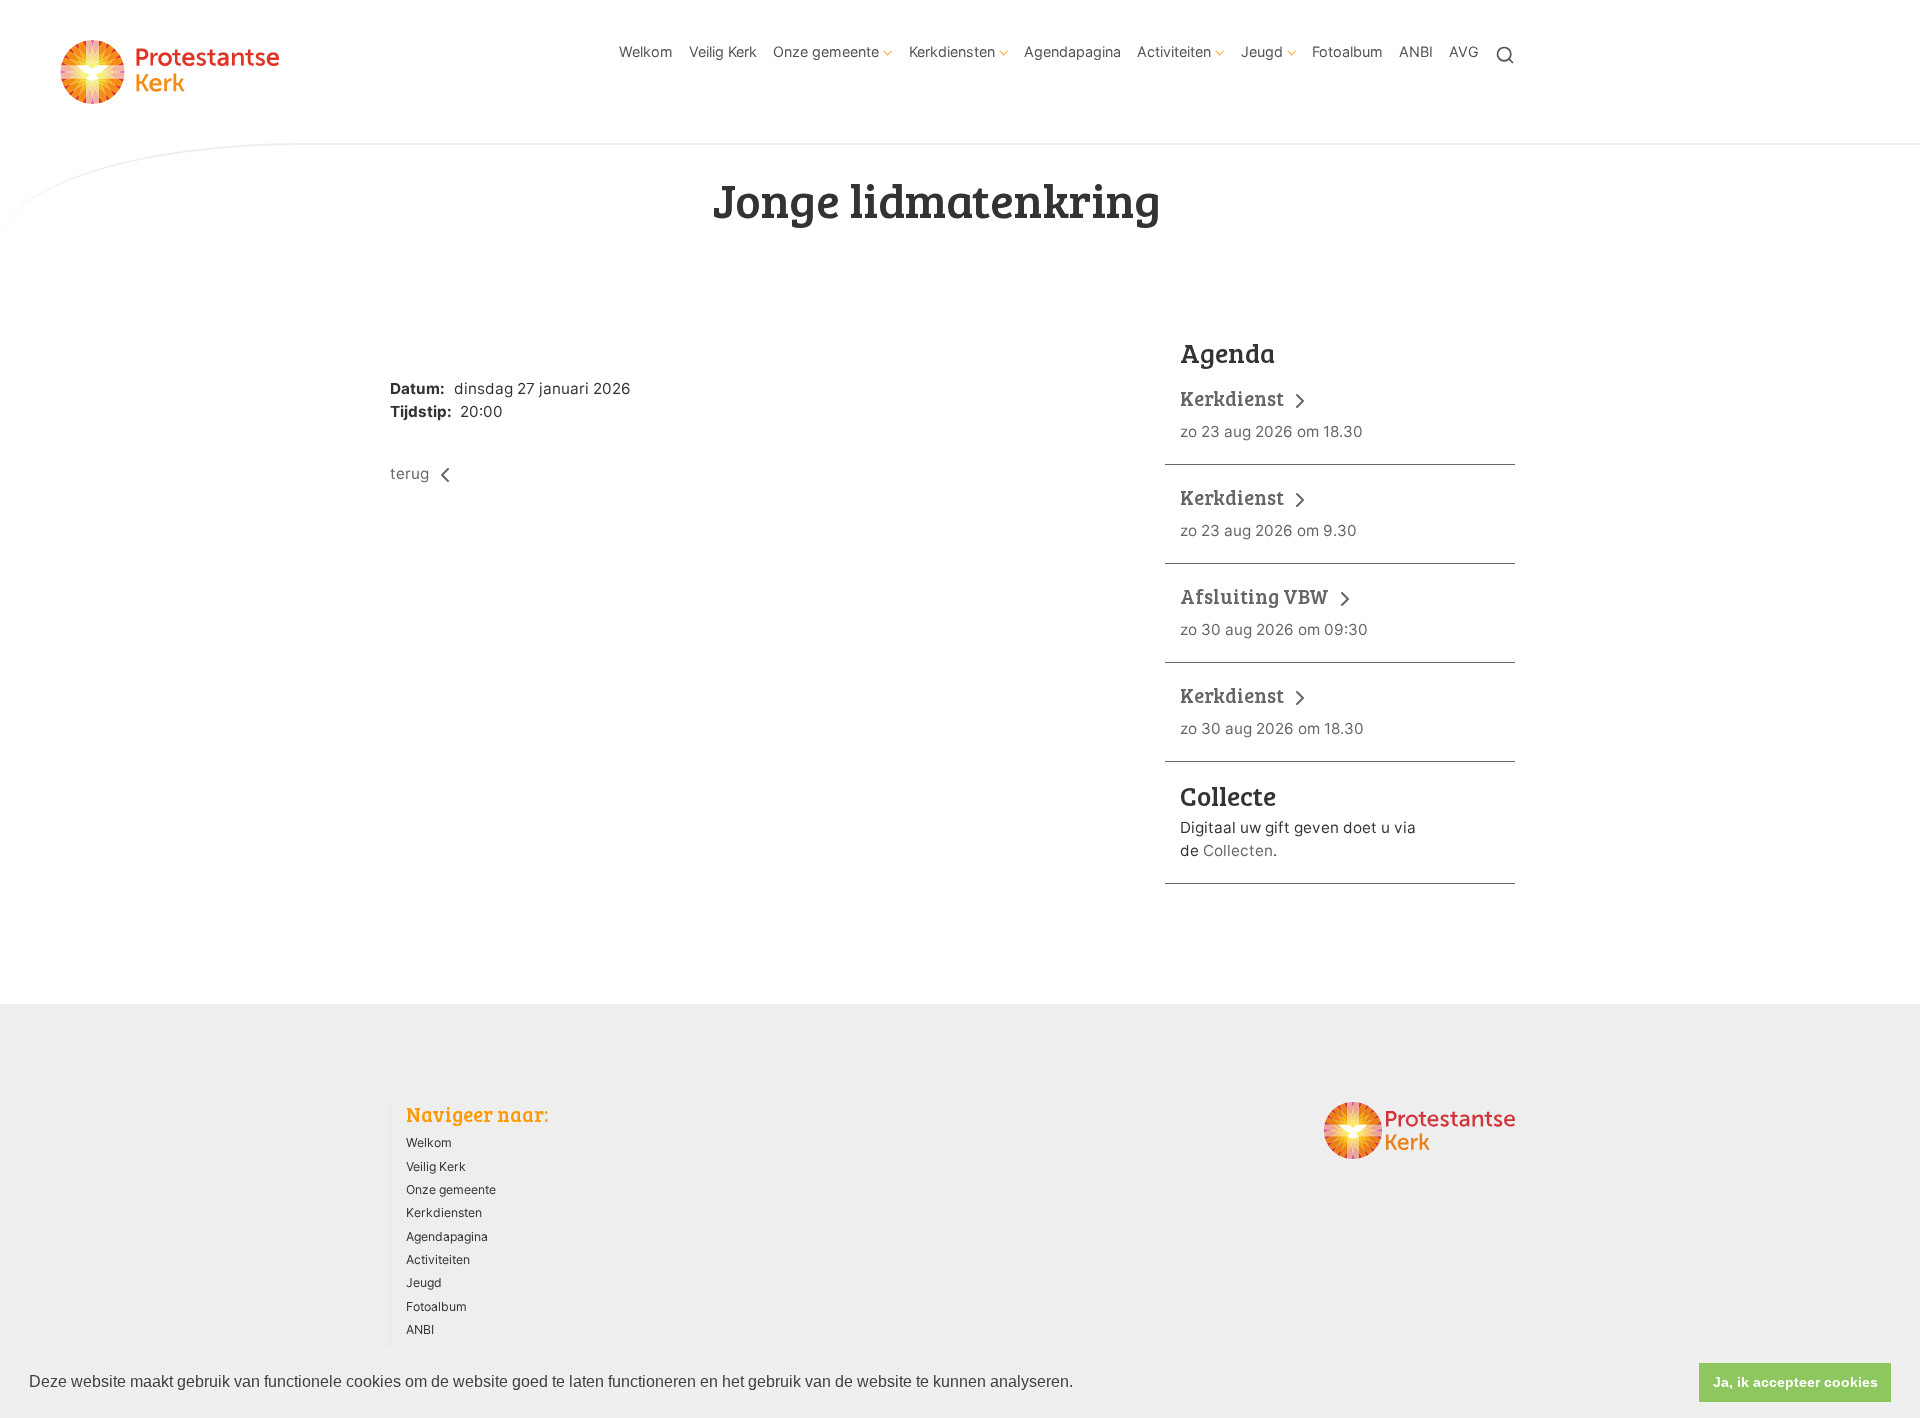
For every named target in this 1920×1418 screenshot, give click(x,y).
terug (411, 473)
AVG (1464, 51)
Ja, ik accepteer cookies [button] (1795, 1382)
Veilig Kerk (723, 51)
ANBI (1416, 51)
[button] (1080, 1384)
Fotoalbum (1347, 51)
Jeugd (1262, 51)
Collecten (1238, 850)
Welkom (646, 51)
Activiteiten (1174, 51)
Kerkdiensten (952, 51)
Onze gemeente (826, 51)
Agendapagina (1072, 51)
